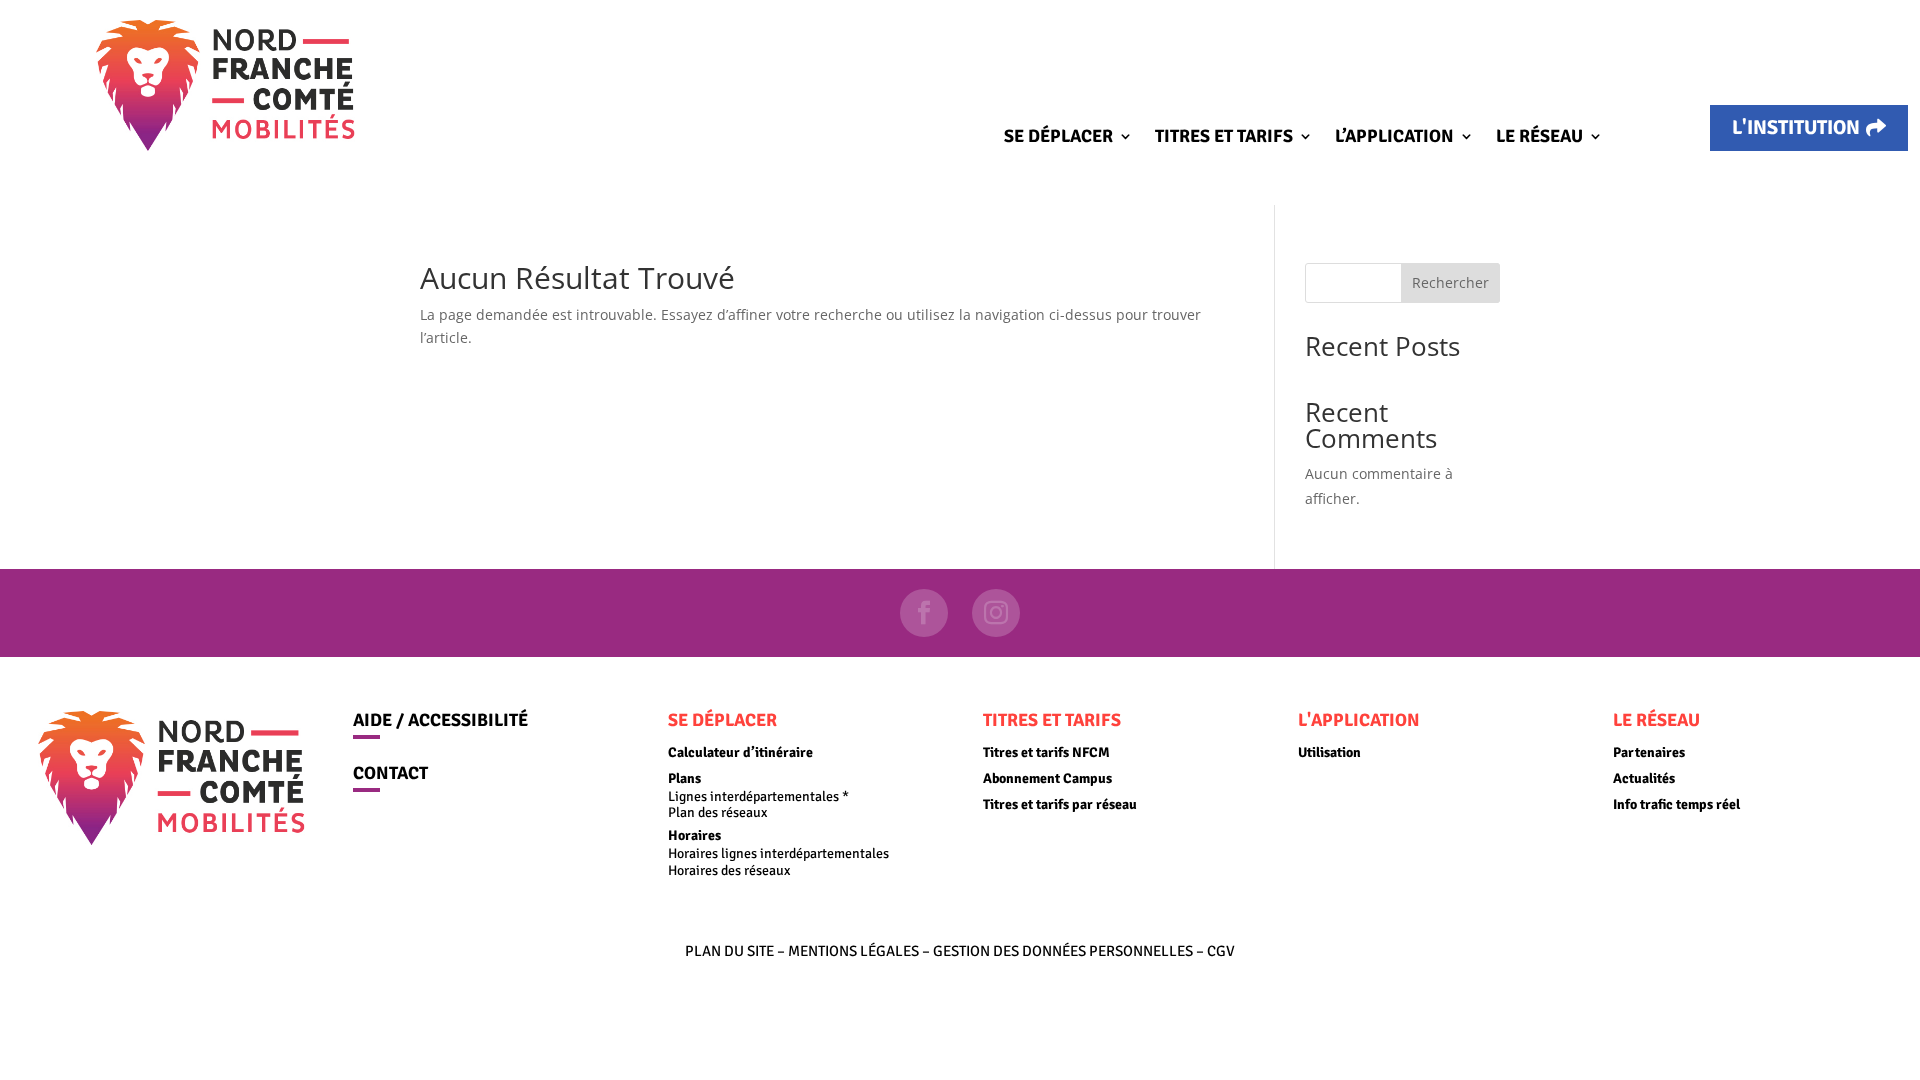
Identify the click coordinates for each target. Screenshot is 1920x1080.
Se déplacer (1058, 138)
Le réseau (1539, 138)
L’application (1394, 138)
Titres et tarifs (1224, 138)
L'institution (1796, 127)
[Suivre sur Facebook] (924, 613)
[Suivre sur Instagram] (996, 613)
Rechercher (1450, 282)
